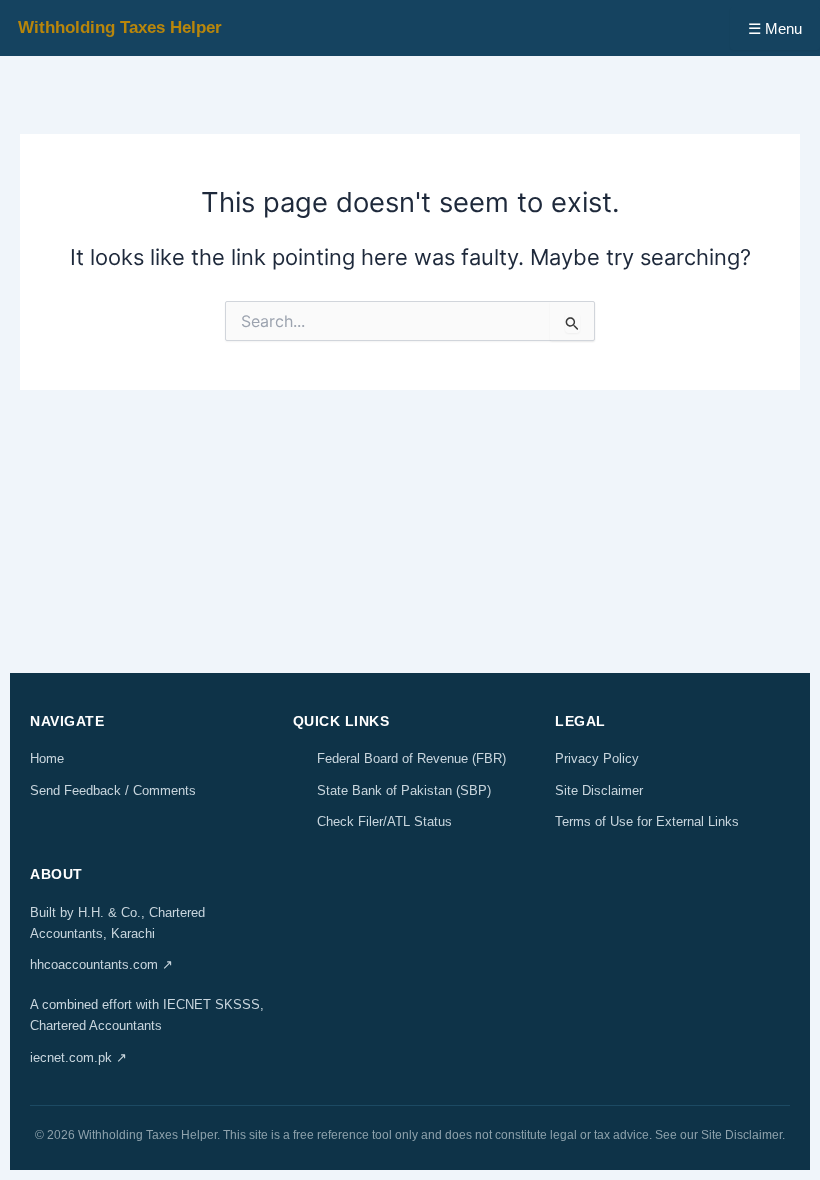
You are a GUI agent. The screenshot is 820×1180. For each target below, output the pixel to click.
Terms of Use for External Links (647, 821)
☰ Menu (775, 28)
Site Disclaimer (599, 790)
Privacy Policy (597, 758)
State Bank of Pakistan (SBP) (404, 790)
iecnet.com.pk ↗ (78, 1057)
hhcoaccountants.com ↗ (101, 964)
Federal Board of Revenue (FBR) (411, 758)
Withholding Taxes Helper (120, 27)
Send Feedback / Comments (113, 790)
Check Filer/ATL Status (384, 821)
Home (47, 758)
